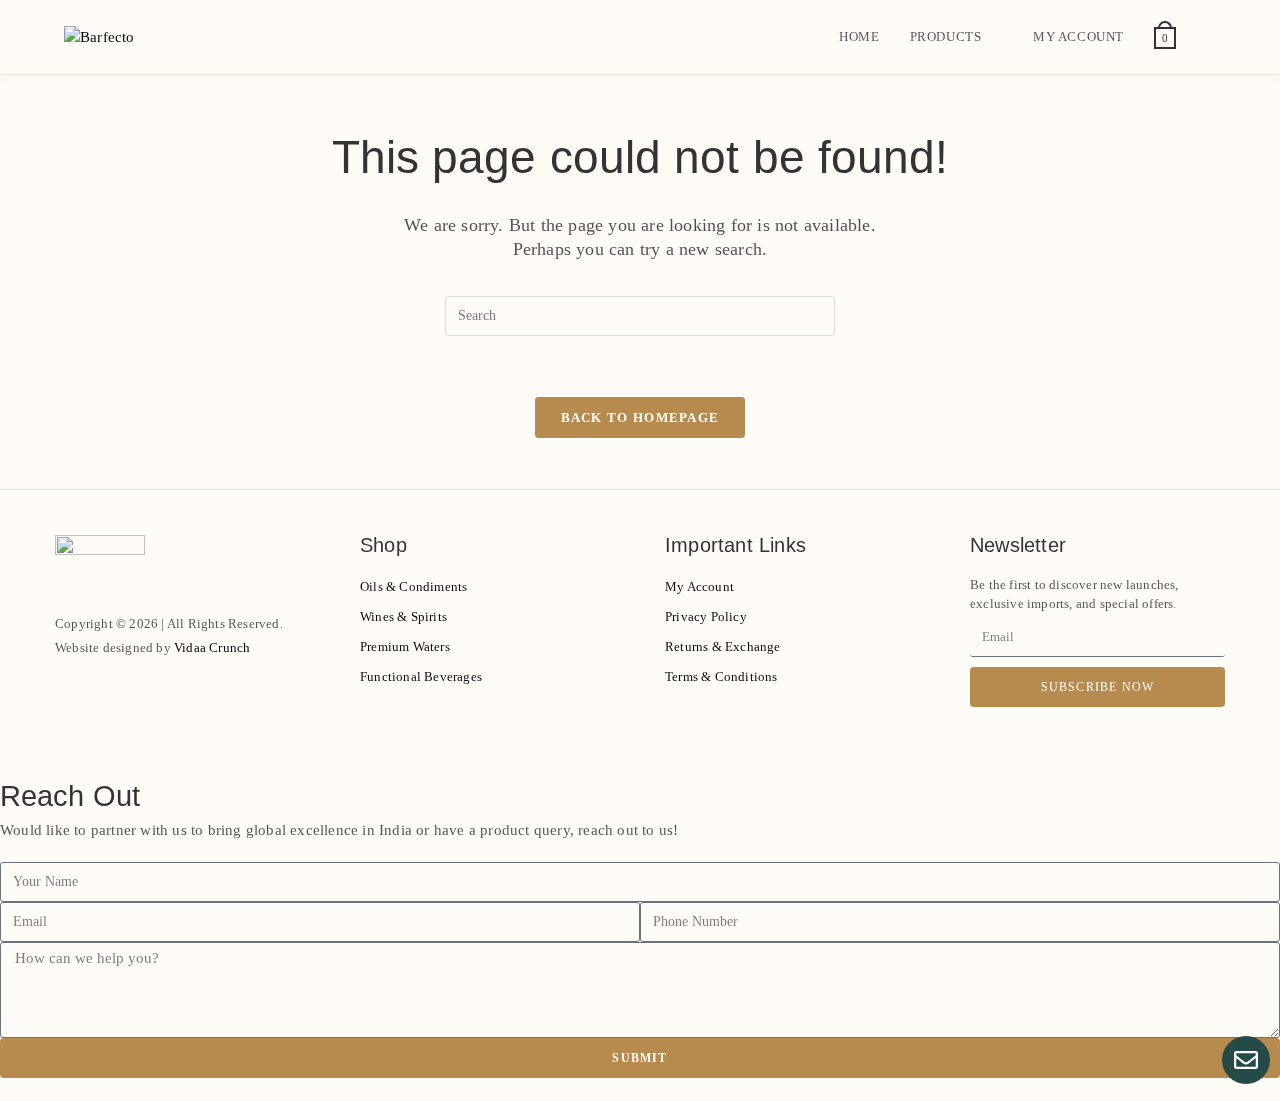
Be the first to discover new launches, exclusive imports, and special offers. (1074, 594)
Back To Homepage (640, 417)
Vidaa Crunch (212, 647)
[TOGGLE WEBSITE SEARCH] (1211, 37)
